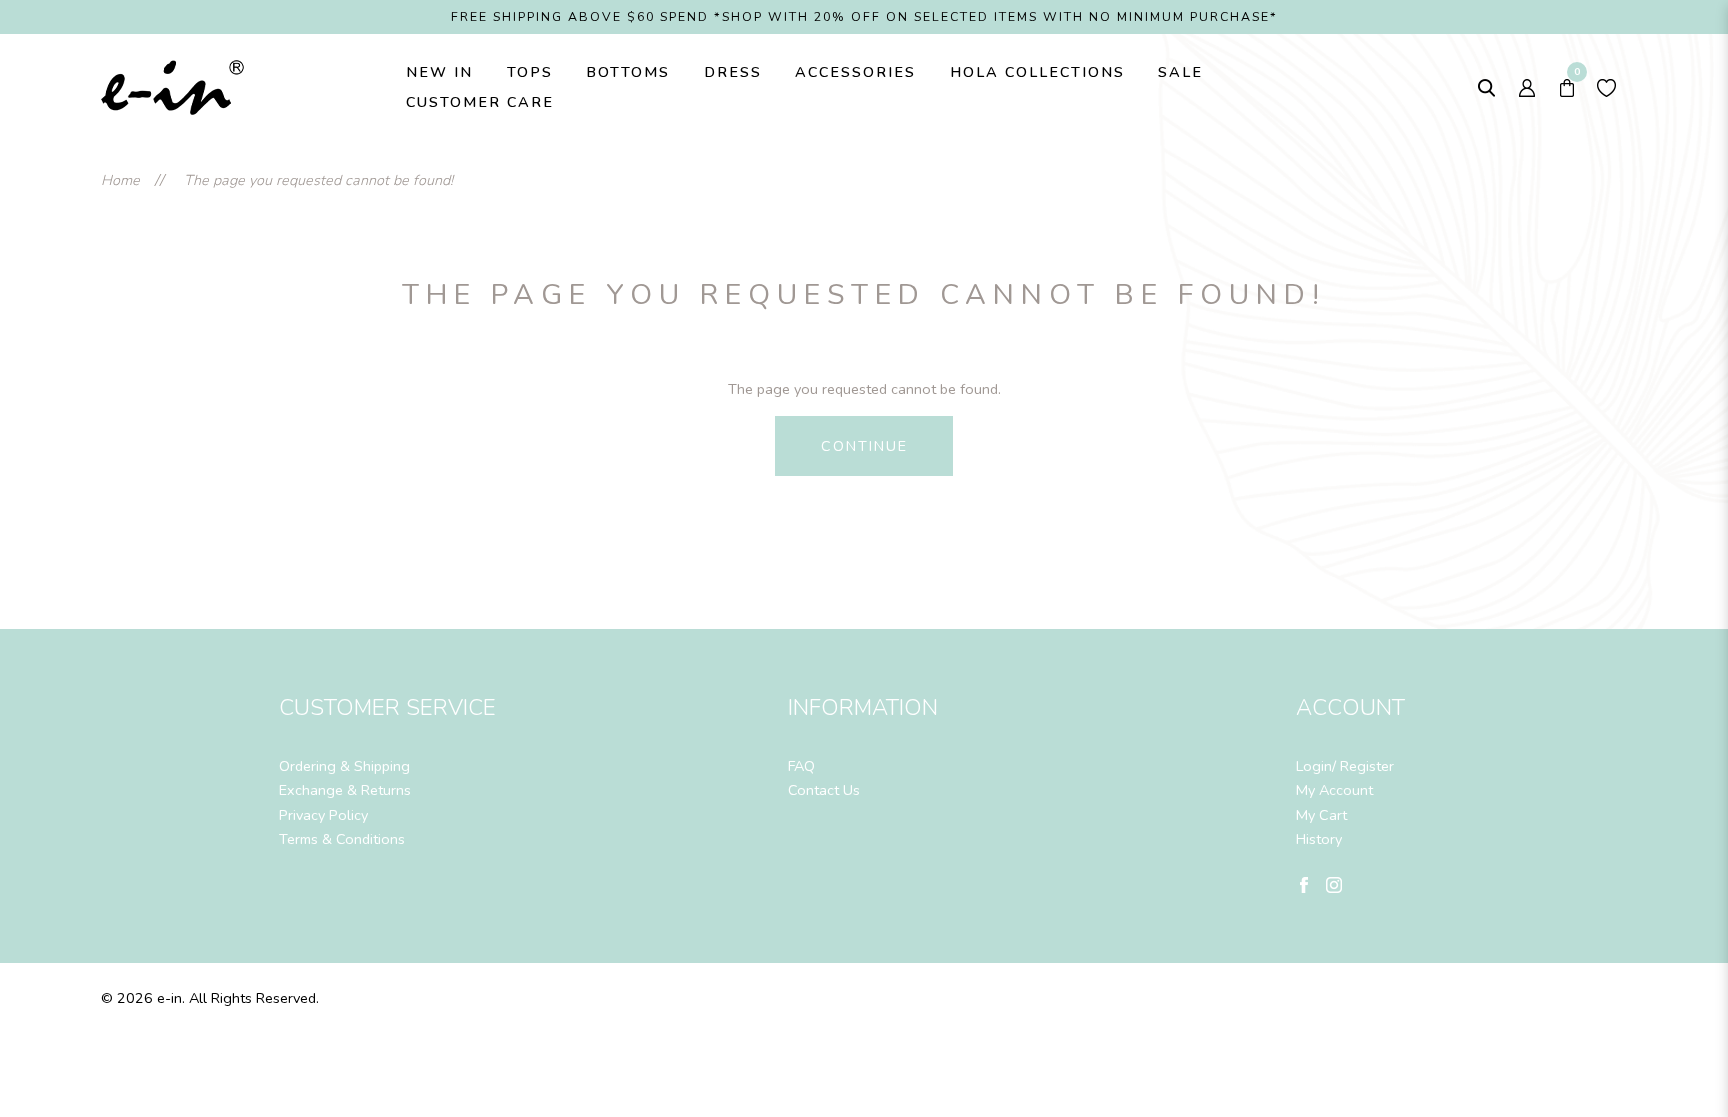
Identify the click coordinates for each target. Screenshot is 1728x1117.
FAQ (801, 766)
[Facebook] (1304, 884)
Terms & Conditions (342, 839)
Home (120, 180)
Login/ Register (1345, 766)
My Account (1334, 790)
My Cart (1321, 815)
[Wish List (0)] (1607, 87)
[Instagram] (1334, 884)
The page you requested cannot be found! (318, 180)
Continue (864, 446)
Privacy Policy (323, 815)
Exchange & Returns (345, 790)
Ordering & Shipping (344, 766)
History (1319, 839)
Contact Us (824, 790)
